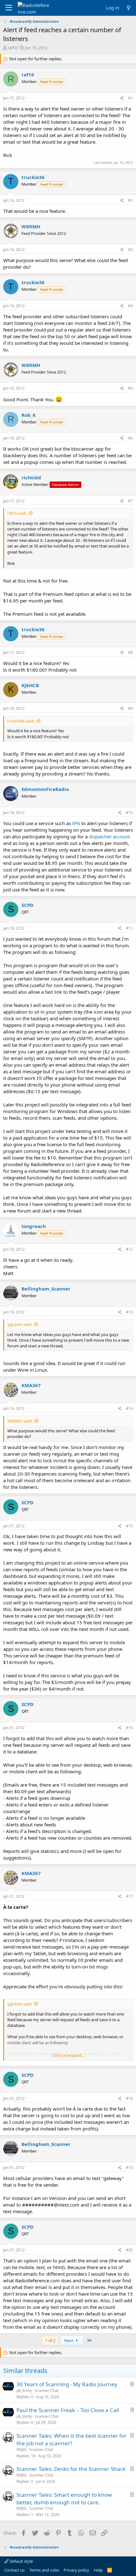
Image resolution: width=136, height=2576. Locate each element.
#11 (129, 928)
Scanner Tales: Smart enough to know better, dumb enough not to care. (64, 2498)
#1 (130, 98)
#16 (129, 1728)
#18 (129, 2098)
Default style (21, 2561)
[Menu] (9, 8)
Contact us (15, 2570)
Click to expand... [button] (68, 2055)
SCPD (28, 905)
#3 (130, 250)
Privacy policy (76, 2570)
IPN (76, 823)
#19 (129, 2168)
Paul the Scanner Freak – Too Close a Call (68, 2410)
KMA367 (31, 1385)
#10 (129, 813)
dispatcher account (109, 836)
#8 (130, 653)
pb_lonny (24, 2390)
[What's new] (129, 8)
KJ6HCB (30, 685)
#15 (129, 1526)
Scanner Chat (47, 2390)
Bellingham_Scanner (46, 1289)
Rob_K (29, 415)
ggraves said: (20, 1324)
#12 (129, 1249)
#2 (130, 200)
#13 (129, 1312)
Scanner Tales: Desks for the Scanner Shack (71, 2469)
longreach (34, 1226)
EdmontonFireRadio (45, 789)
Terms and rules (44, 2570)
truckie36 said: (21, 721)
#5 (130, 388)
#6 (130, 438)
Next (69, 2340)
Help (98, 2570)
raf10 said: (17, 513)
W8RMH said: (20, 1421)
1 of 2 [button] (50, 2340)
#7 (130, 501)
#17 (129, 1896)
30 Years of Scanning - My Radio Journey (67, 2384)
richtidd (31, 477)
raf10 (12, 48)
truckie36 (33, 177)
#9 (130, 708)
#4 (130, 306)
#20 (129, 2250)
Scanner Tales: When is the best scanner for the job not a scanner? (71, 2439)
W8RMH (31, 226)
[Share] (122, 98)
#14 (129, 1408)
